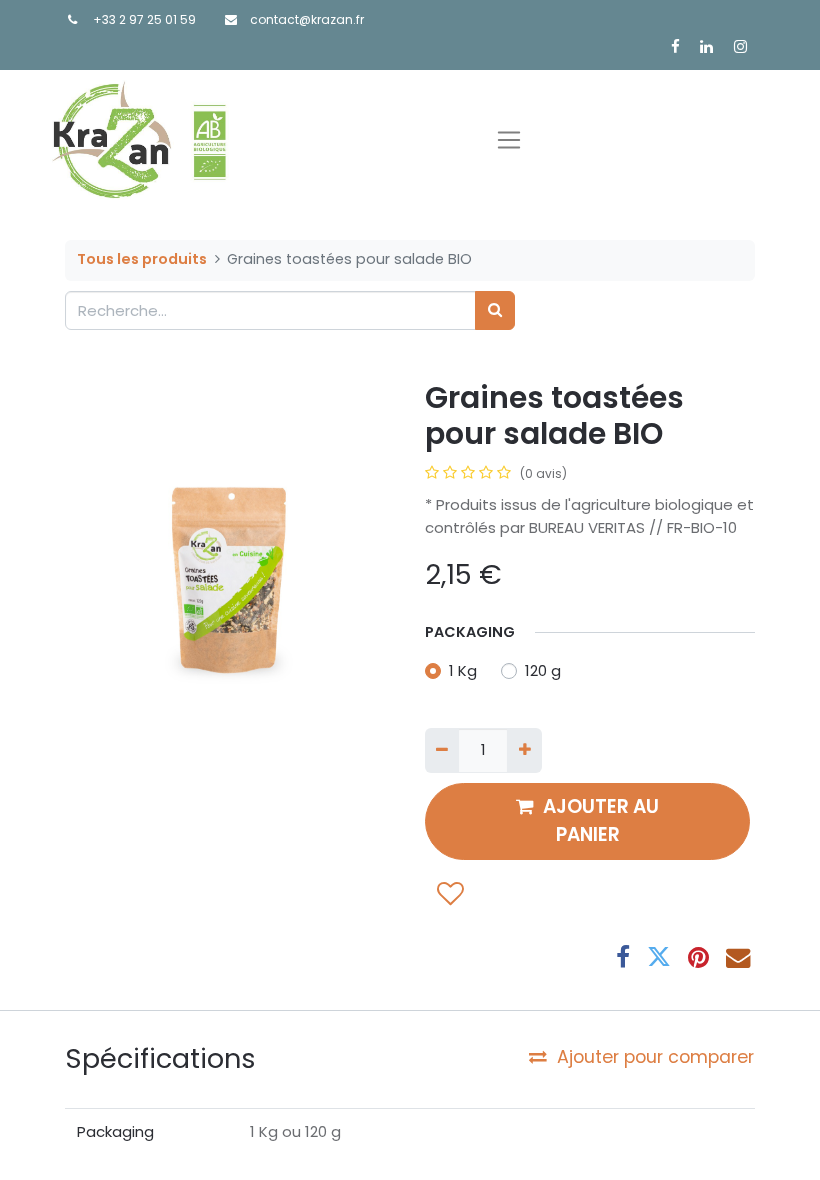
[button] (450, 892)
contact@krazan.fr (307, 19)
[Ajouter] (524, 750)
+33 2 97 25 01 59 (144, 19)
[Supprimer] (442, 750)
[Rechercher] (495, 310)
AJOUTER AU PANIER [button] (601, 820)
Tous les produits (142, 259)
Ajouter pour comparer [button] (655, 1057)
